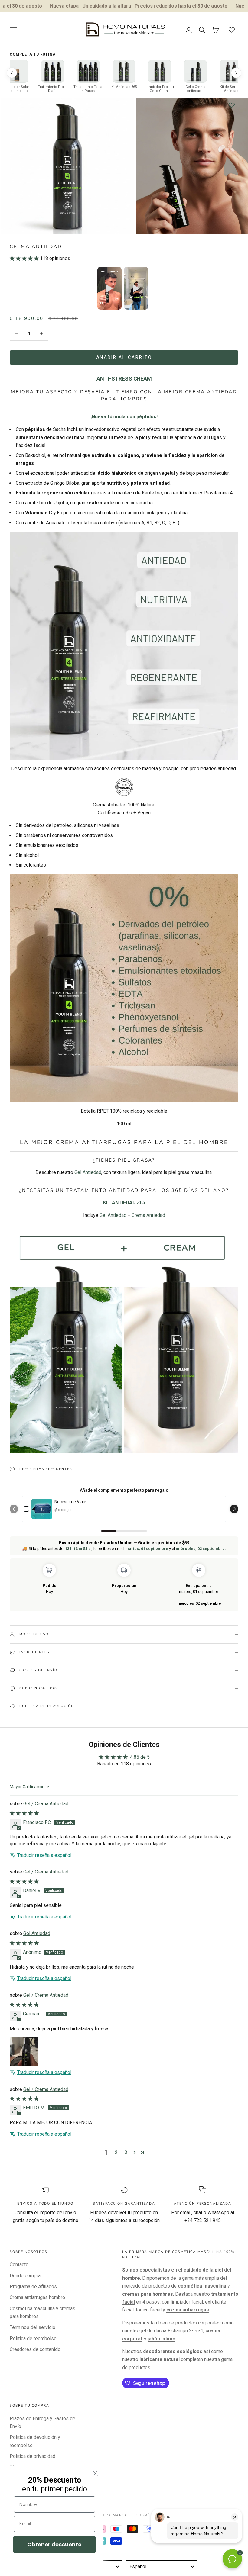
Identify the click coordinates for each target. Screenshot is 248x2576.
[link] (42, 1509)
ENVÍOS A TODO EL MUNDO (45, 2203)
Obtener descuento (54, 2544)
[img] (24, 1813)
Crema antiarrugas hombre (37, 2297)
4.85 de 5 (140, 1757)
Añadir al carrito (124, 357)
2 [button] (116, 2152)
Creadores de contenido (35, 2349)
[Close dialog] (95, 2473)
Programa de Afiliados (33, 2287)
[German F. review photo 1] (24, 2051)
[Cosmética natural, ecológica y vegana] (124, 786)
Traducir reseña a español (44, 1855)
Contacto (19, 2264)
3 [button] (126, 2152)
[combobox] (162, 2566)
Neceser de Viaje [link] (70, 1502)
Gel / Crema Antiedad (46, 1804)
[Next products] (236, 73)
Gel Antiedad (37, 1933)
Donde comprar (26, 2276)
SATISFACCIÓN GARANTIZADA (124, 2203)
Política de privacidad (33, 2456)
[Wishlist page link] (232, 30)
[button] (25, 258)
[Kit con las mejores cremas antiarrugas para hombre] (124, 1338)
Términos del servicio (33, 2327)
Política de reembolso (33, 2338)
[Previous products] (12, 73)
